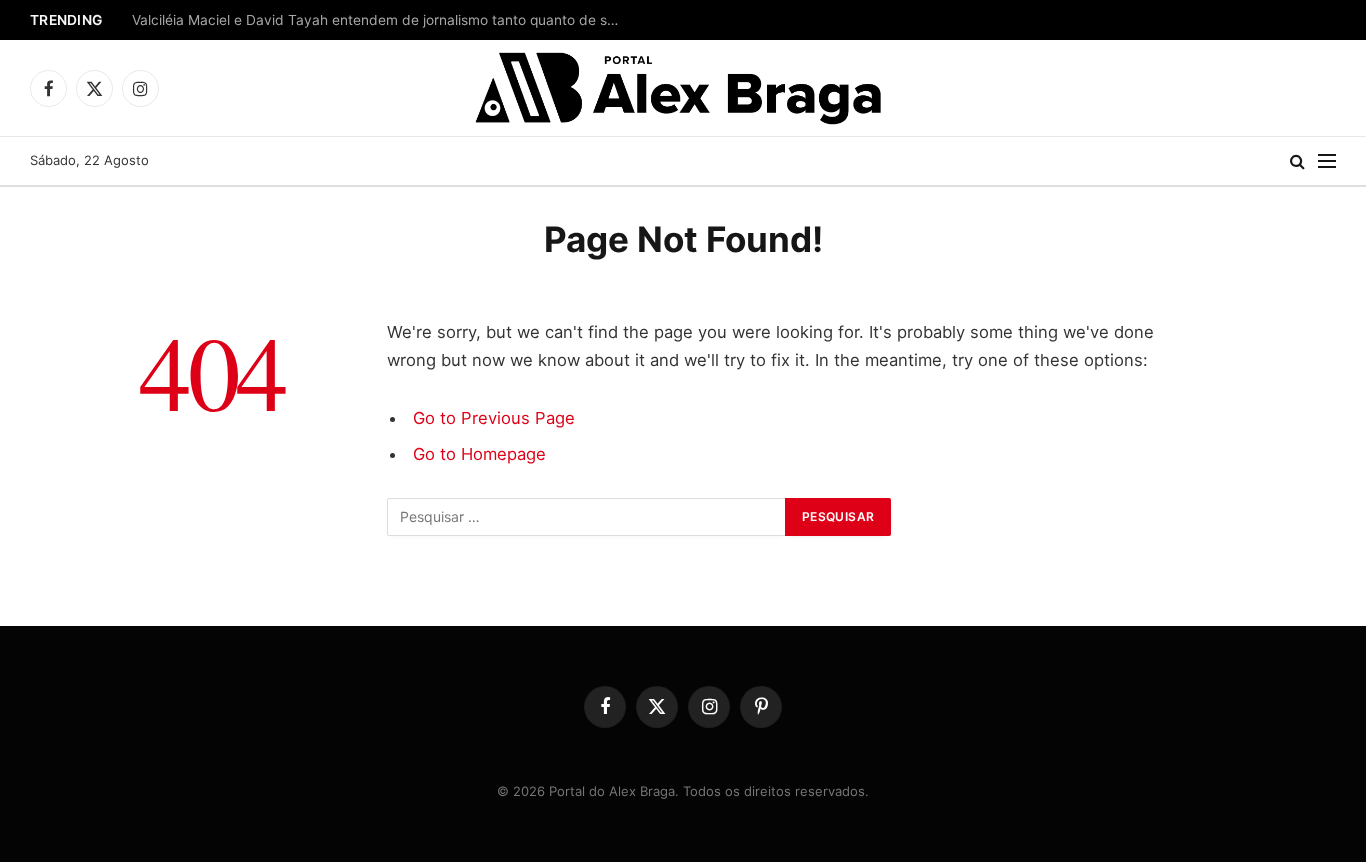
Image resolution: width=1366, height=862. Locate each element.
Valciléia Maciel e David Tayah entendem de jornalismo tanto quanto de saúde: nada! (382, 20)
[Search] (1297, 161)
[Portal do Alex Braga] (683, 88)
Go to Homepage (479, 454)
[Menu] (1327, 161)
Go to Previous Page (494, 418)
